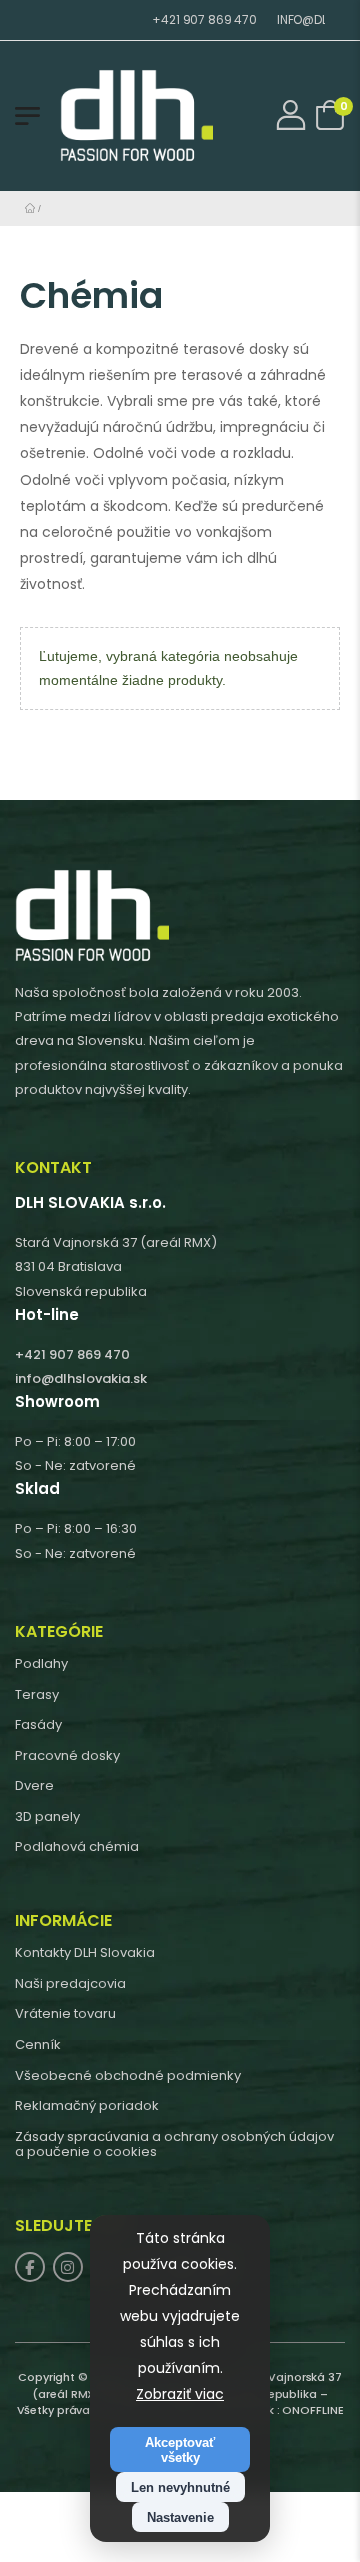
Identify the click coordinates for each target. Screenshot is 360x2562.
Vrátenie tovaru (65, 2013)
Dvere (34, 1785)
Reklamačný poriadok (87, 2105)
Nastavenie (180, 2517)
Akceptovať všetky (180, 2450)
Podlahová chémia (77, 1846)
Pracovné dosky (67, 1755)
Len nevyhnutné (180, 2487)
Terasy (37, 1694)
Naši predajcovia (70, 1983)
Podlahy (41, 1663)
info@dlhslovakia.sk (81, 1378)
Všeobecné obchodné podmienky (128, 2075)
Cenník (38, 2044)
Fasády (38, 1724)
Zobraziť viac (180, 2394)
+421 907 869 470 (181, 19)
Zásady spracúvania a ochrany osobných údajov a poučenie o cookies (174, 2144)
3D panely (47, 1816)
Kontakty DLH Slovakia (85, 1952)
